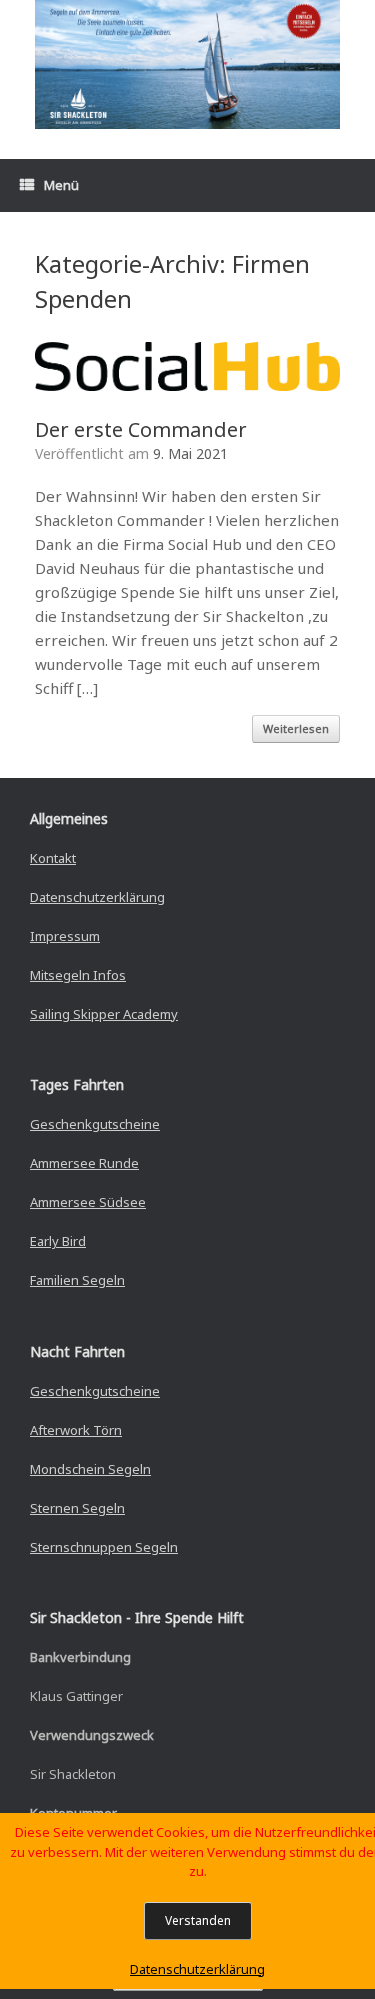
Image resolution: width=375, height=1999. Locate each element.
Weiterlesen (296, 728)
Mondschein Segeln (90, 1469)
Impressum (65, 936)
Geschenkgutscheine (95, 1124)
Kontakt (53, 858)
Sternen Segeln (77, 1508)
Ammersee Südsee (88, 1202)
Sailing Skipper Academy (104, 1014)
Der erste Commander (141, 429)
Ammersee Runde (84, 1163)
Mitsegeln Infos (78, 975)
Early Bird (58, 1241)
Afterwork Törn (76, 1430)
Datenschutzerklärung (97, 897)
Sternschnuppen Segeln (104, 1547)
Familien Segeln (77, 1280)
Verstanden (198, 1920)
